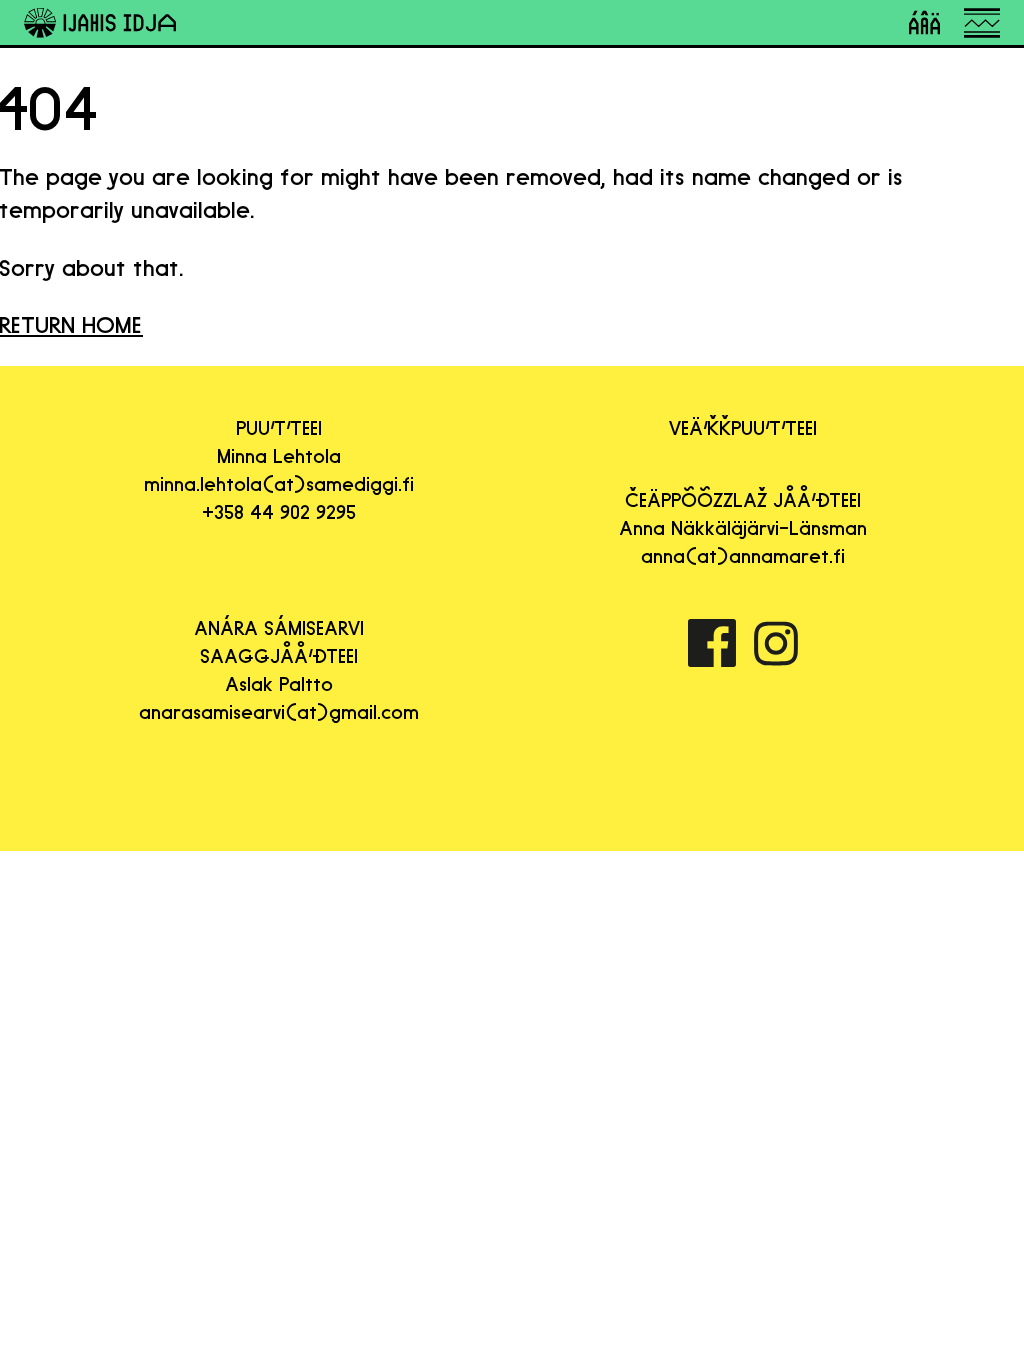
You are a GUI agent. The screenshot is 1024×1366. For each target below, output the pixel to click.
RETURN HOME (71, 324)
